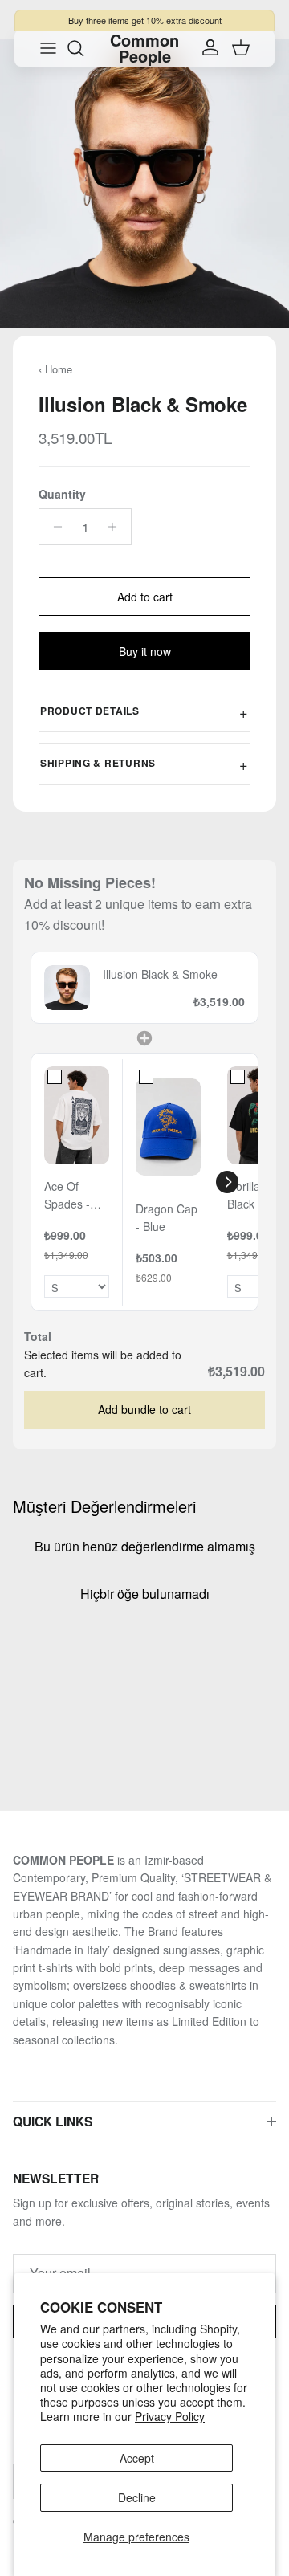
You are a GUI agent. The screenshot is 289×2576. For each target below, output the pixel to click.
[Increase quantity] (117, 527)
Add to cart (145, 597)
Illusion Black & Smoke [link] (160, 974)
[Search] (83, 48)
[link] (67, 988)
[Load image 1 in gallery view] (144, 183)
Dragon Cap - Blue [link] (167, 1217)
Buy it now (145, 651)
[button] (227, 1182)
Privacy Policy (170, 2416)
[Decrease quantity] (53, 527)
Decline (137, 2497)
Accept (137, 2458)
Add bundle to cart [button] (144, 1409)
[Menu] (48, 48)
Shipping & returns (98, 763)
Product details (90, 711)
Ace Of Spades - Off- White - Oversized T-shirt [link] (73, 1196)
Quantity (62, 494)
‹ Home (55, 369)
